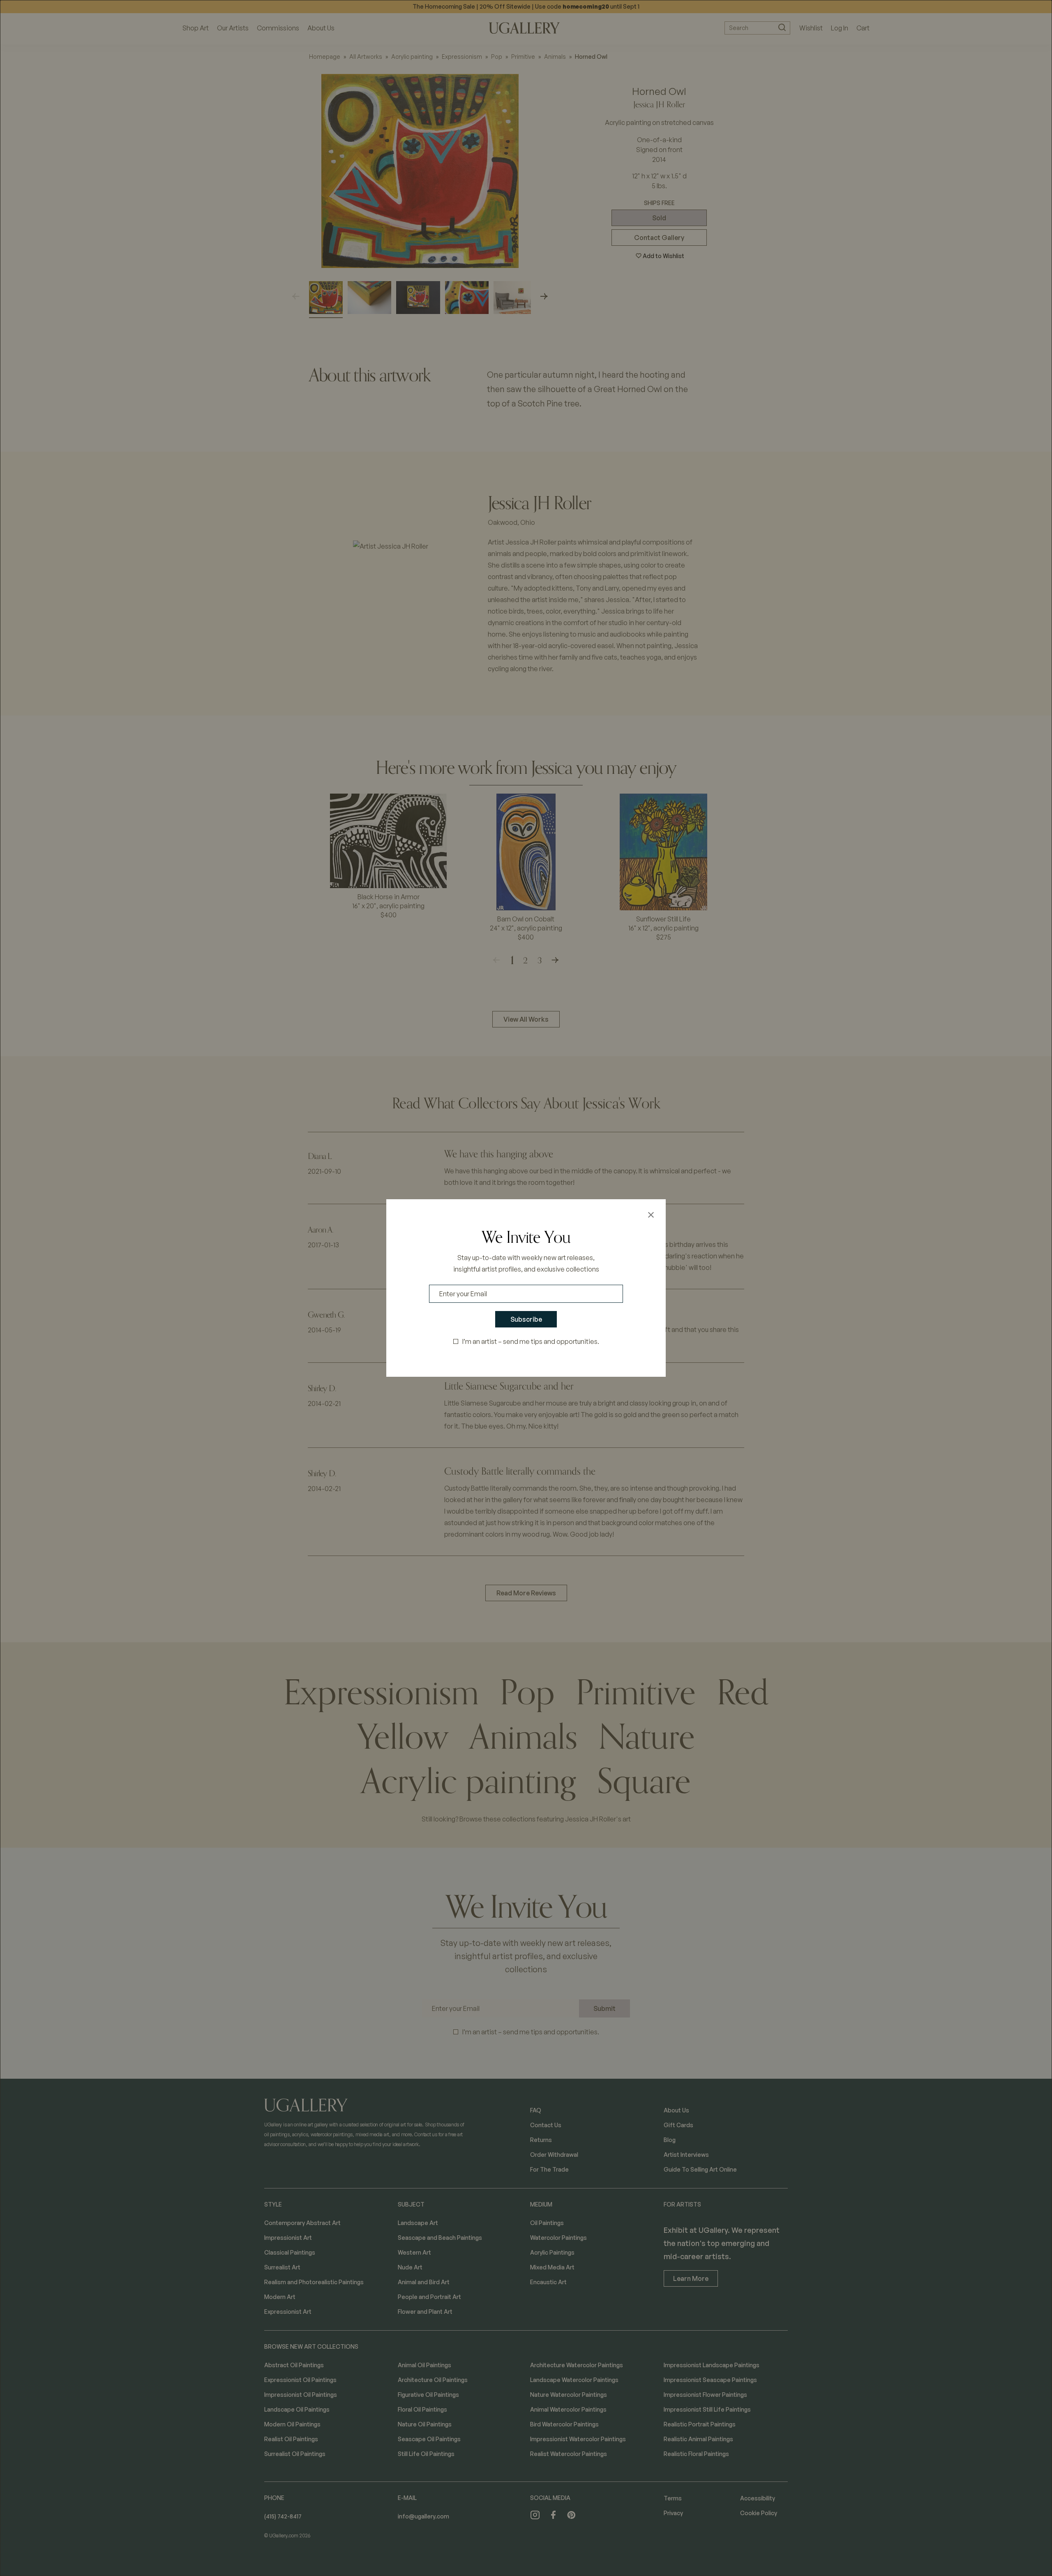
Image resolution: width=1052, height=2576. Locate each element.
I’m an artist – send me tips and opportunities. (531, 1341)
